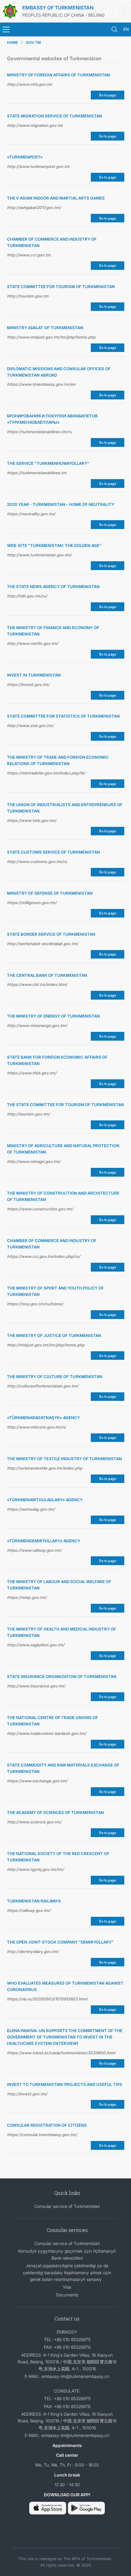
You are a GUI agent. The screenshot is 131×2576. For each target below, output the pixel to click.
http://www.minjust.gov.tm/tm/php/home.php (51, 337)
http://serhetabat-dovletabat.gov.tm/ (43, 944)
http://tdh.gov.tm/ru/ (27, 596)
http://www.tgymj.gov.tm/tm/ (35, 1869)
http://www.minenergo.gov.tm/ (37, 1025)
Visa (67, 2287)
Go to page (108, 95)
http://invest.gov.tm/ (27, 2094)
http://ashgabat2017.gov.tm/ (34, 207)
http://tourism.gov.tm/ (28, 1114)
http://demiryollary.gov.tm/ (33, 1951)
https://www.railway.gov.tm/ (34, 1550)
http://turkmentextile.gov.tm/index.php (45, 1468)
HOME (12, 42)
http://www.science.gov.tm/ (34, 1822)
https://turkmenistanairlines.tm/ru (39, 432)
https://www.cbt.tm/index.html (37, 984)
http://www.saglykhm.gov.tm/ (36, 1645)
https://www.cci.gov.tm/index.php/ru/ (44, 1256)
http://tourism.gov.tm (28, 296)
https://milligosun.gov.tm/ (32, 903)
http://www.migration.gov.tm (35, 125)
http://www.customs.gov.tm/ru (37, 862)
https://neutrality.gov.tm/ (31, 514)
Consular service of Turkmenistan (67, 2206)
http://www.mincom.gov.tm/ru (36, 1427)
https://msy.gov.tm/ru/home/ (35, 1304)
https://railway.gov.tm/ (29, 1910)
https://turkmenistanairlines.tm (37, 473)
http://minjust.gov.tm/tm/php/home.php (46, 1345)
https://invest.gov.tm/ (28, 684)
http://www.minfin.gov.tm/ (33, 643)
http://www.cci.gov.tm (29, 255)
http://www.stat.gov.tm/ (30, 726)
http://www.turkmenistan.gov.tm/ (39, 555)
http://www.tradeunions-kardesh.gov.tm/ (47, 1733)
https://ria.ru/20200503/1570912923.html (47, 1999)
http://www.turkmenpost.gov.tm (38, 166)
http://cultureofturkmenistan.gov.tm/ (43, 1386)
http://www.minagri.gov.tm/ (34, 1161)
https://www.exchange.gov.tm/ (37, 1781)
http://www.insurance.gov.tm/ (36, 1686)
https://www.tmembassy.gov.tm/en (41, 384)
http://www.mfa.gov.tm (30, 84)
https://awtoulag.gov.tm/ (31, 1509)
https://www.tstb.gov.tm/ (32, 820)
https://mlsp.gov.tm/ (27, 1597)
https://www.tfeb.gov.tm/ (32, 1073)
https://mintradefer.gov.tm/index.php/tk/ (46, 773)
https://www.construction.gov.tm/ (40, 1209)
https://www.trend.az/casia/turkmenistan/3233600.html (61, 2053)
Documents (67, 2295)
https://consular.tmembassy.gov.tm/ (42, 2135)
